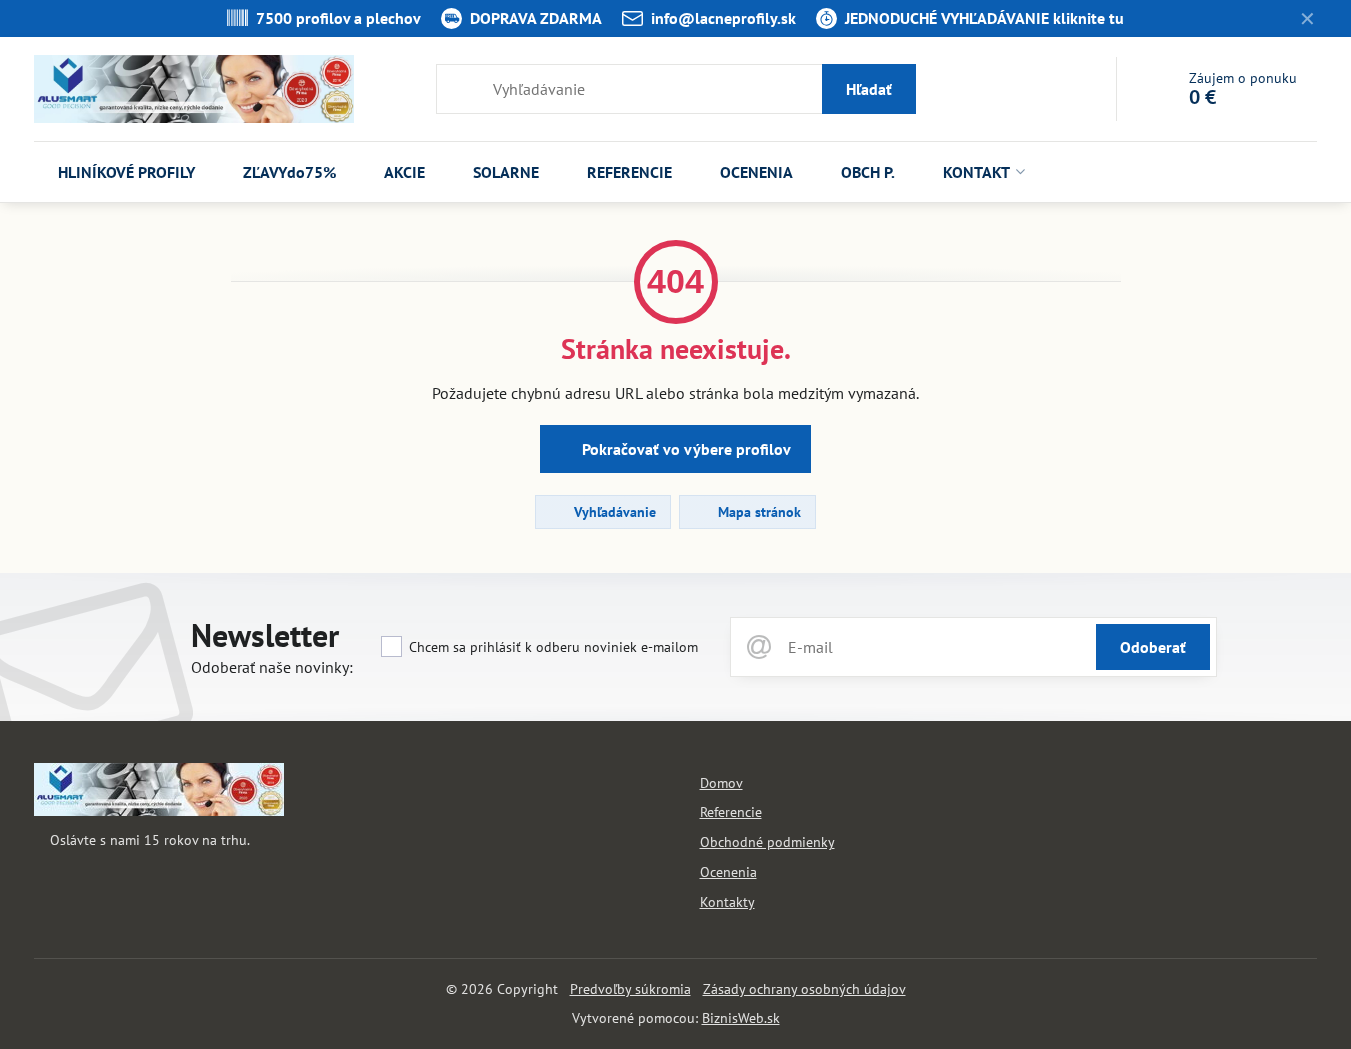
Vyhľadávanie (613, 512)
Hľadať (869, 89)
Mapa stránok (757, 512)
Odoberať (1153, 647)
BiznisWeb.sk (741, 1018)
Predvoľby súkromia (630, 989)
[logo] (159, 811)
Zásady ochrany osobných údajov (804, 989)
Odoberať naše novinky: (272, 667)
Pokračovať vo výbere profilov (684, 449)
